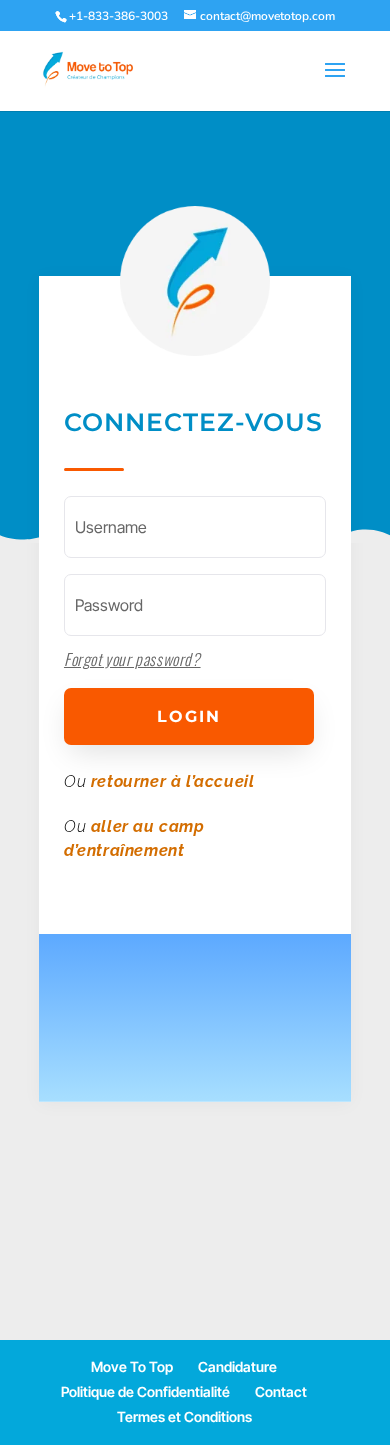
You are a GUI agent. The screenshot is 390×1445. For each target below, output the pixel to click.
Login (189, 716)
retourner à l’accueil (173, 781)
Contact (281, 1391)
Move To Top (132, 1366)
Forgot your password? (132, 659)
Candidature (237, 1366)
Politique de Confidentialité (145, 1391)
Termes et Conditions (184, 1416)
